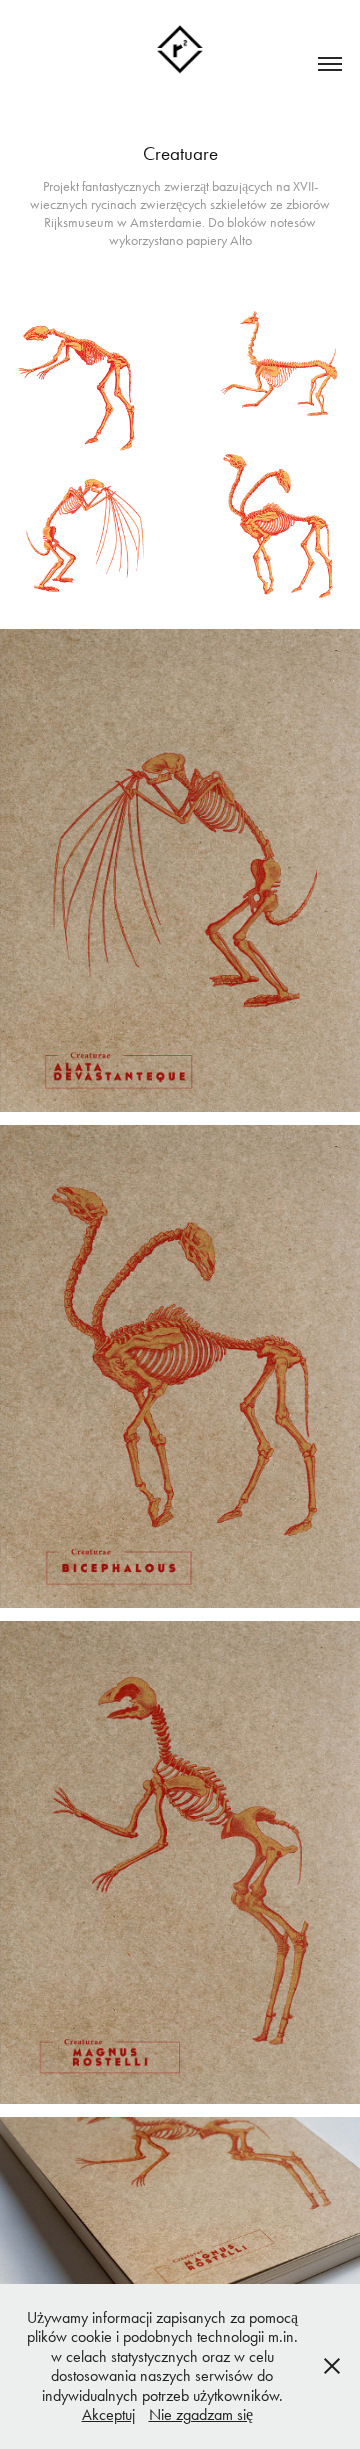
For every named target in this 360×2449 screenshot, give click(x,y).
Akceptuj (108, 2414)
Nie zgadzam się (201, 2414)
